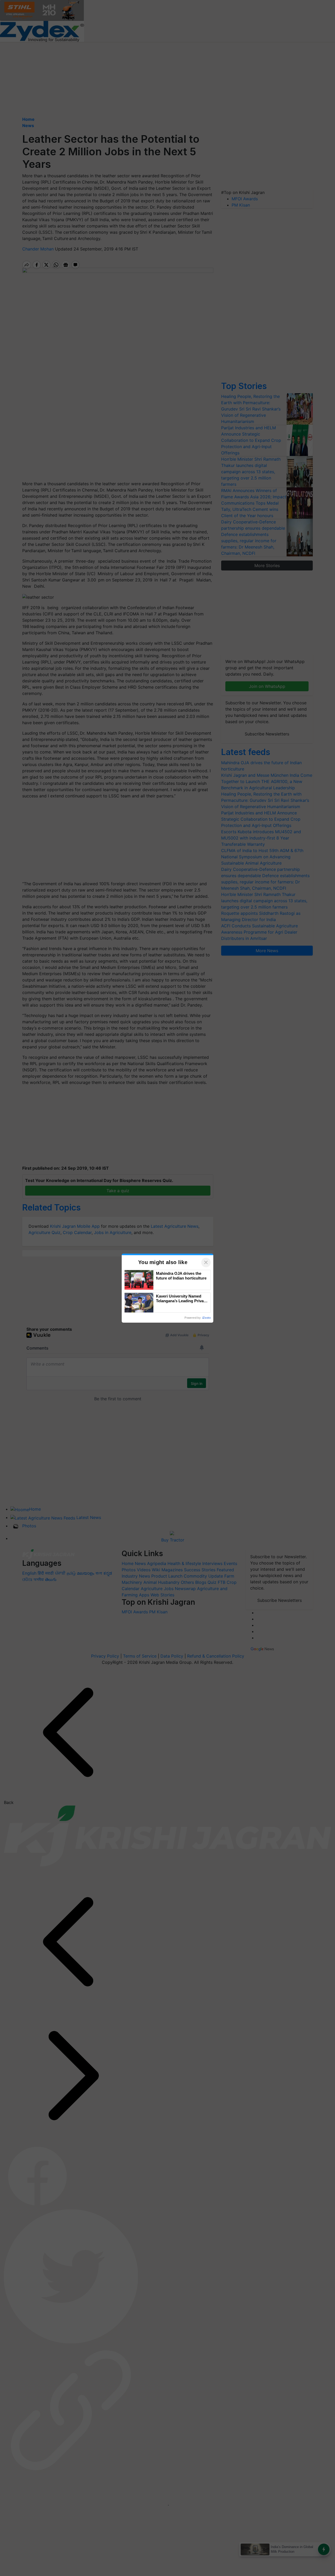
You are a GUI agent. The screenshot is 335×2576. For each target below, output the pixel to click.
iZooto (206, 1318)
